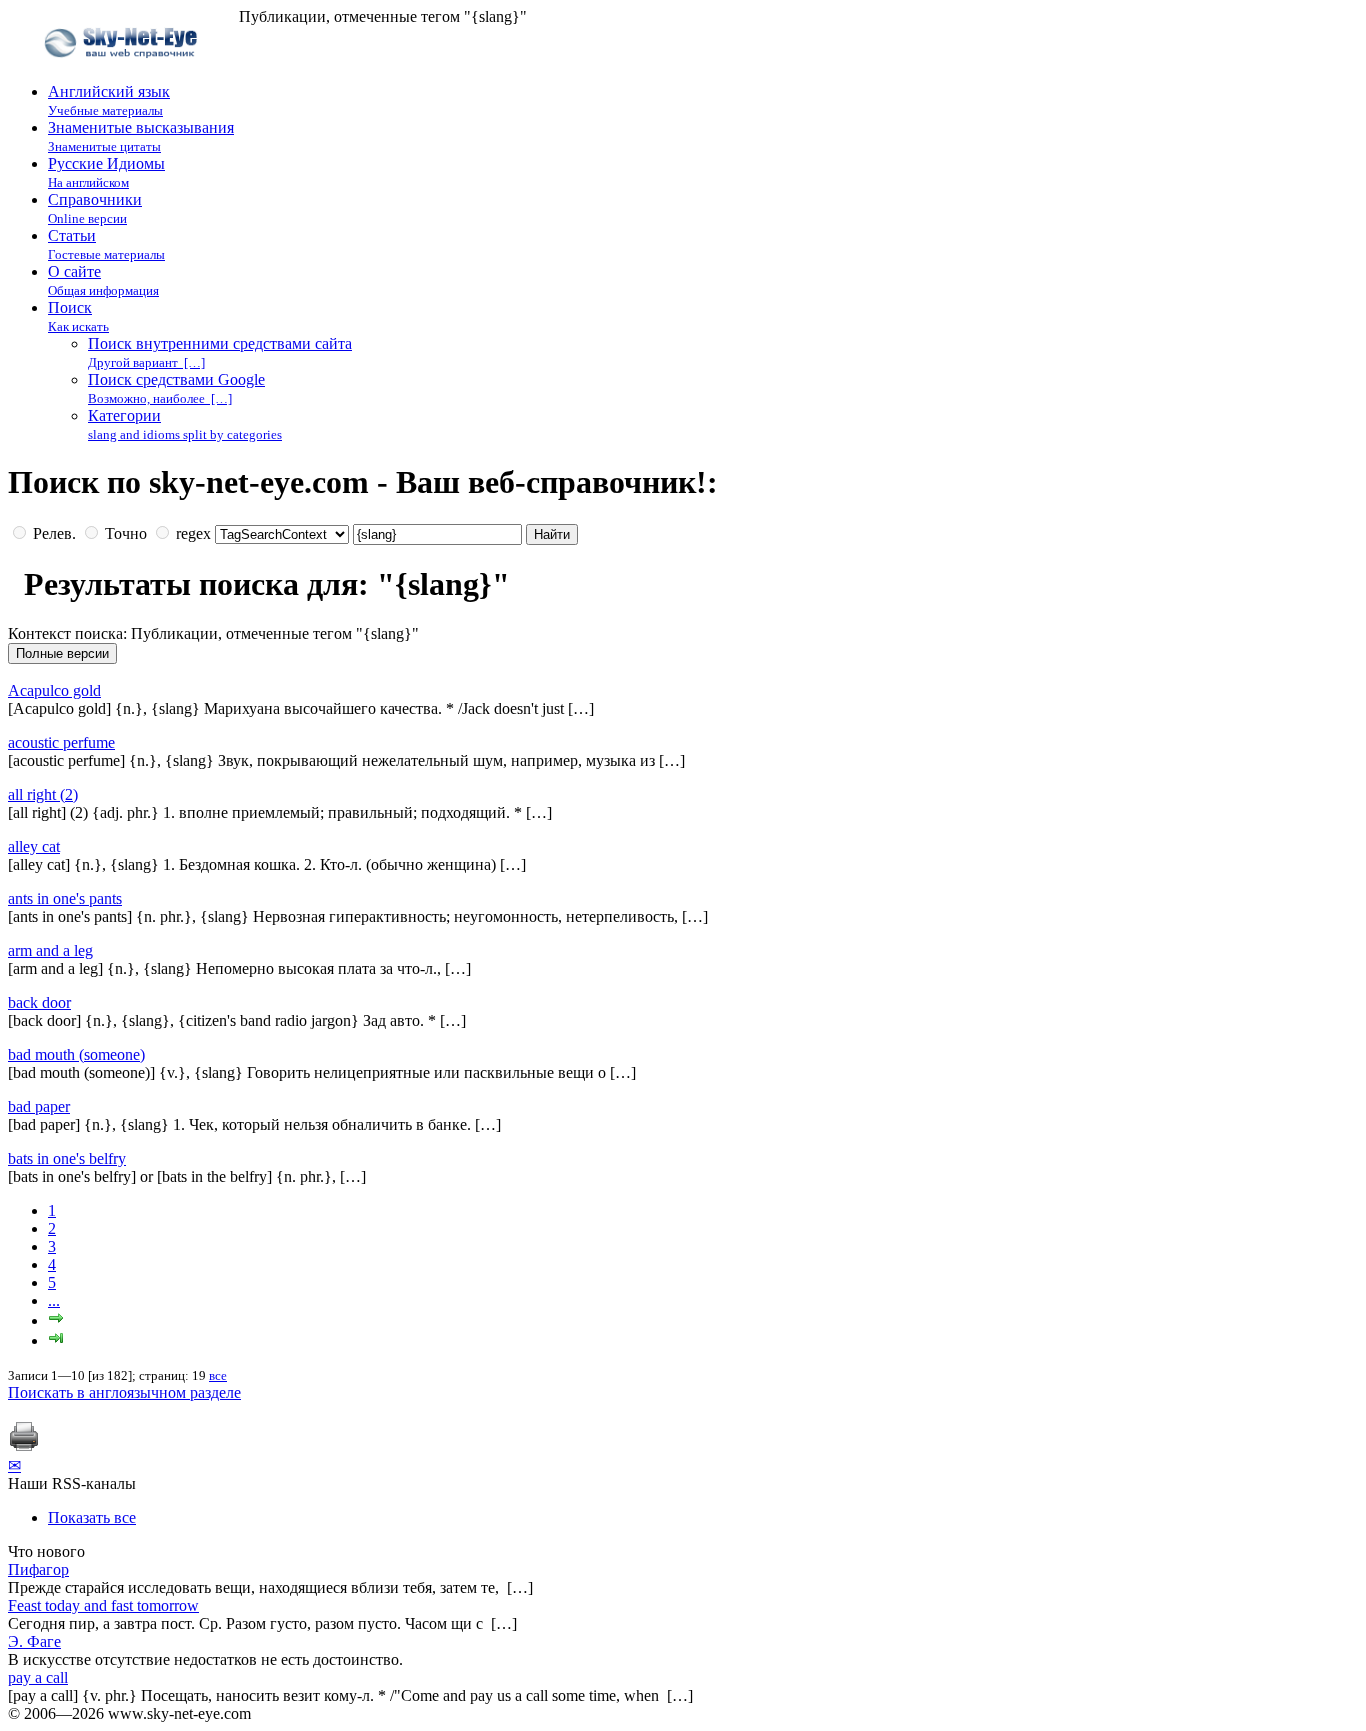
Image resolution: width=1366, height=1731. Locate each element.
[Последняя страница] (56, 1340)
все (218, 1375)
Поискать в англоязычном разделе (124, 1392)
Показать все (92, 1517)
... (54, 1300)
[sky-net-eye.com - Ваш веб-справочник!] (123, 73)
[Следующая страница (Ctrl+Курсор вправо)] (56, 1320)
